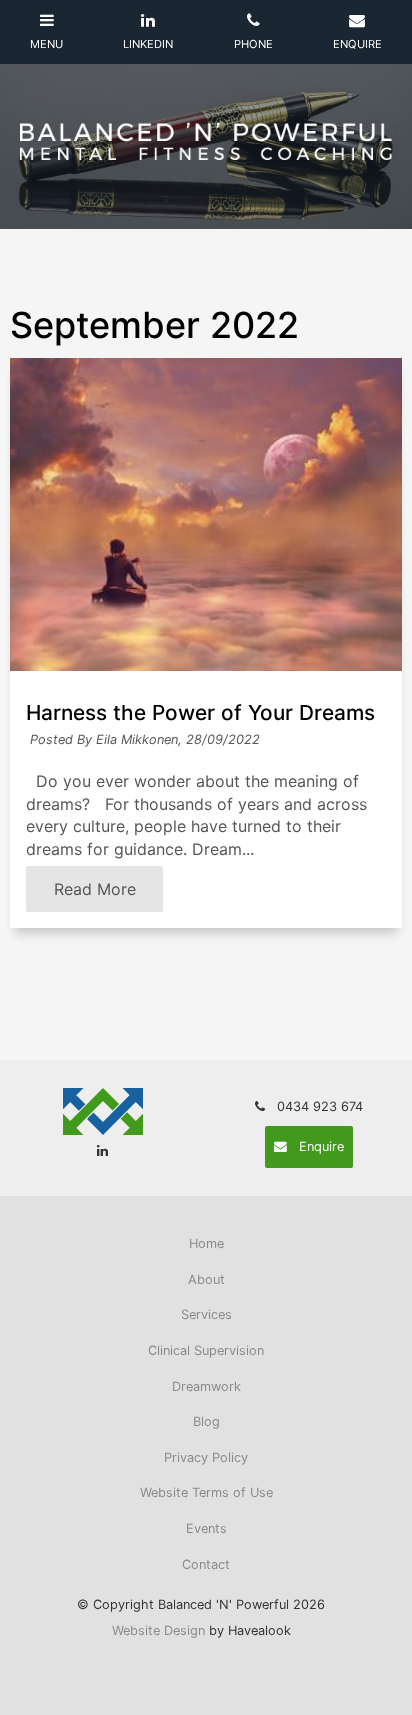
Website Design (158, 1630)
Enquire (321, 1146)
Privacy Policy (206, 1457)
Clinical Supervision (206, 1350)
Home (206, 1243)
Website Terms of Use (206, 1492)
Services (206, 1314)
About (206, 1279)
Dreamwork (206, 1386)
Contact (206, 1564)
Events (206, 1528)
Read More (95, 889)
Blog (206, 1421)
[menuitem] (206, 1244)
